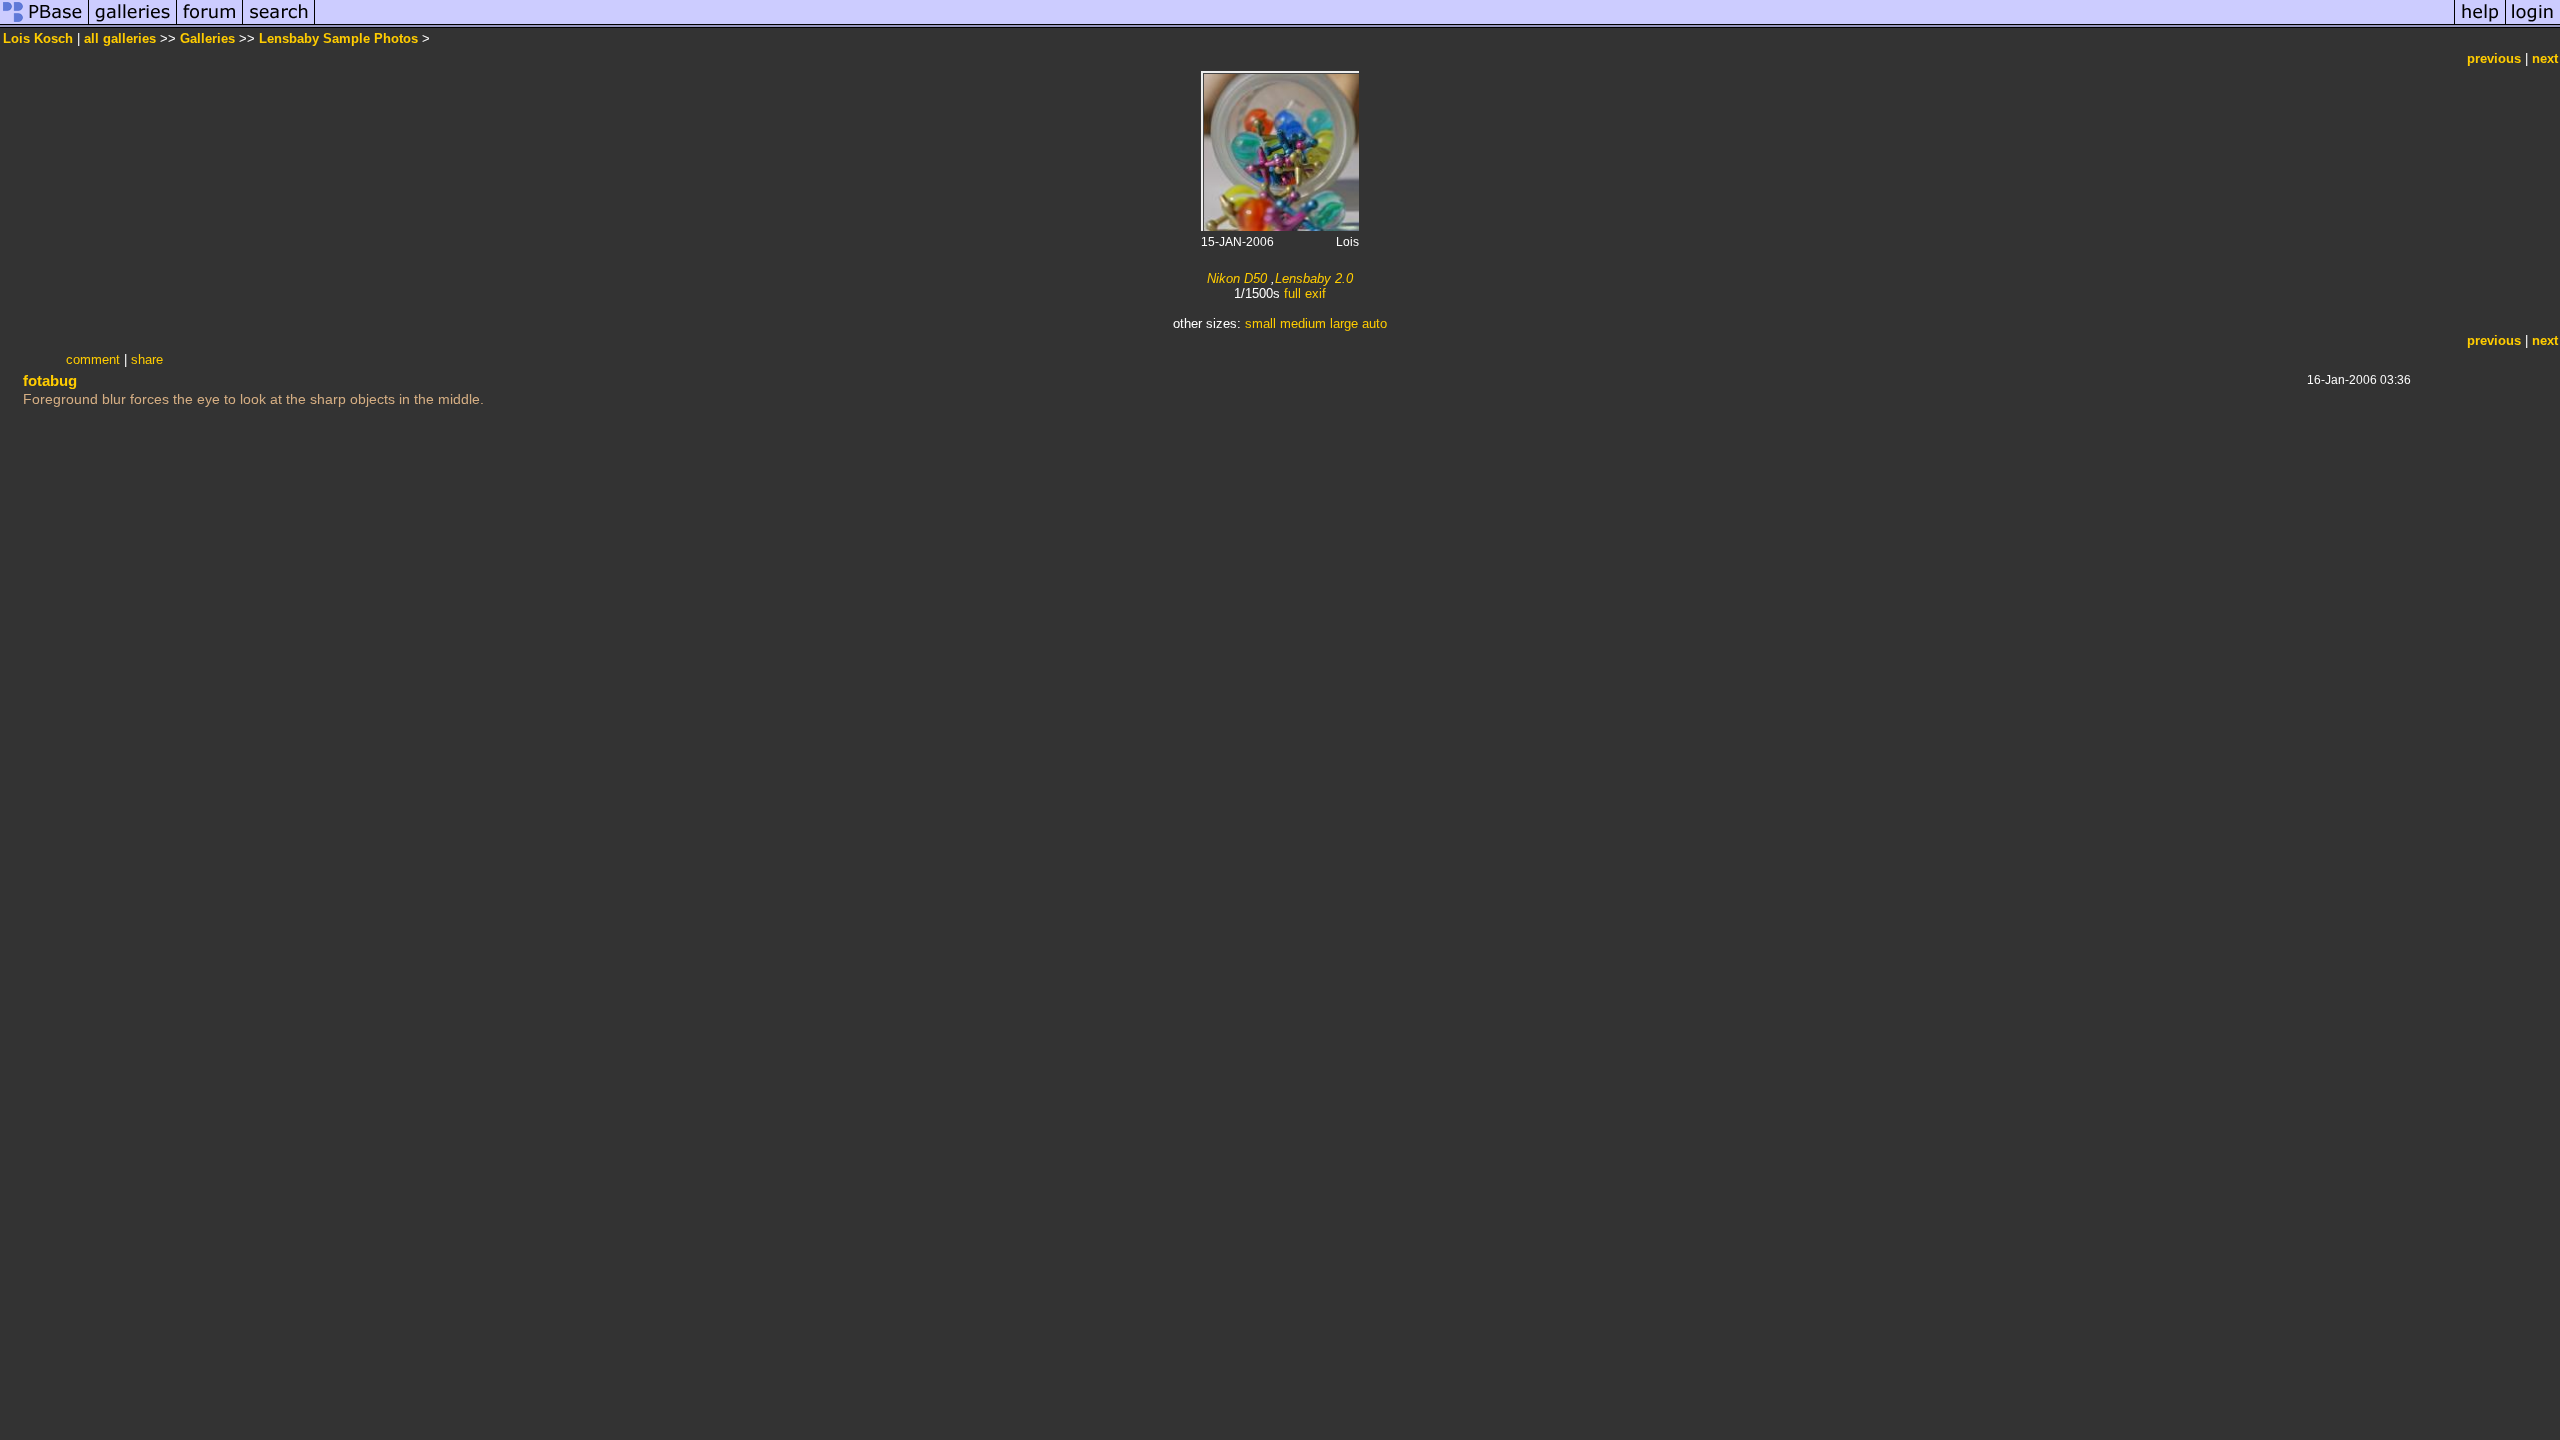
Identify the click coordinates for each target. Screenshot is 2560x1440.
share (147, 359)
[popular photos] (1384, 23)
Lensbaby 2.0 (1314, 278)
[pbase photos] (44, 23)
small (1260, 323)
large (1344, 323)
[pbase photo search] (279, 23)
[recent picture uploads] (133, 23)
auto (1374, 323)
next (2545, 58)
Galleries (207, 38)
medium (1303, 323)
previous (2494, 58)
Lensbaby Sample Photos (338, 38)
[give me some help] (2480, 23)
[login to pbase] (2533, 23)
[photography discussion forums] (210, 23)
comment (93, 359)
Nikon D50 (1237, 278)
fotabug (50, 380)
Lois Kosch (38, 38)
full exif (1305, 293)
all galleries (120, 38)
